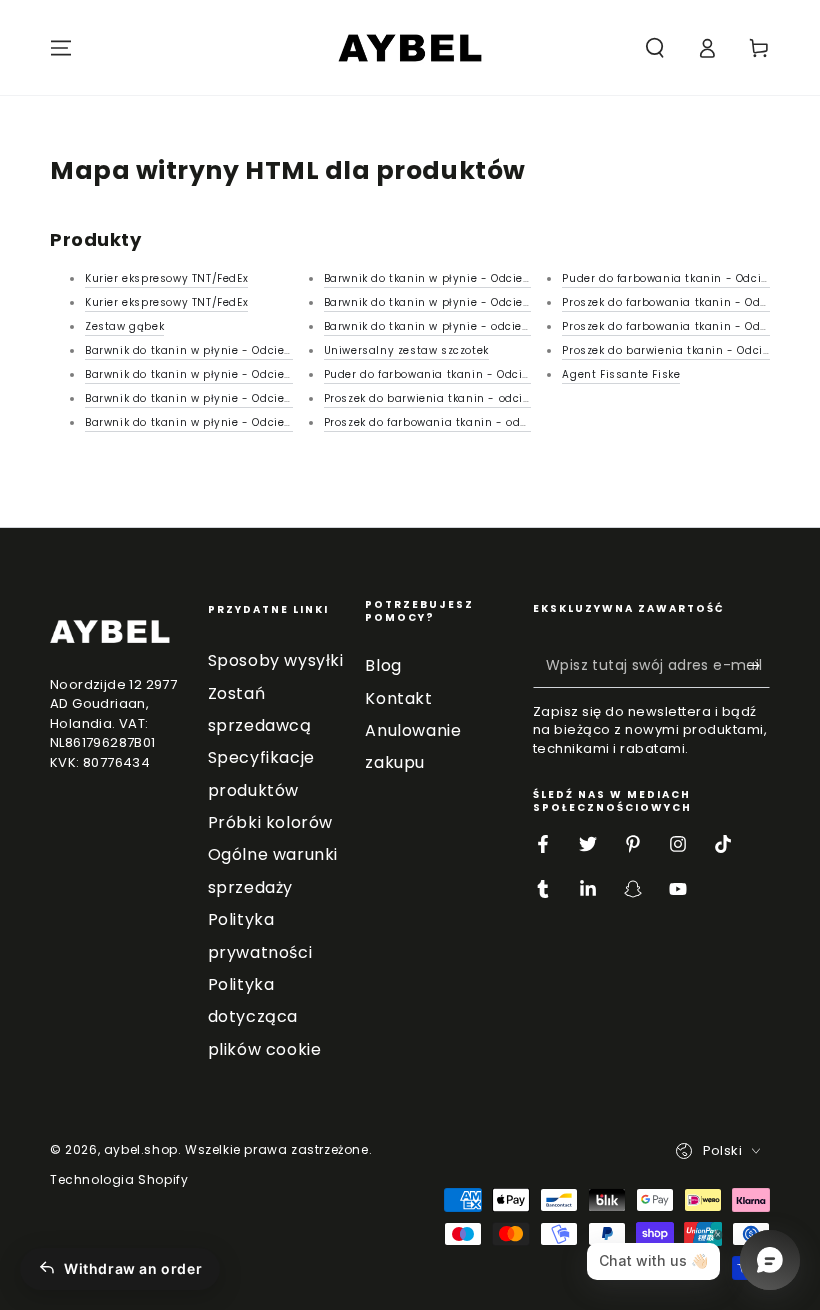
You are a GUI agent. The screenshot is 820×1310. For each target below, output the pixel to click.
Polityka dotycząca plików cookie (265, 1017)
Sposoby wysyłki (276, 660)
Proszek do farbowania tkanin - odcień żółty (449, 422)
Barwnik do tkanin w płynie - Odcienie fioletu (213, 350)
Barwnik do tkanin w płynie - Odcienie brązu (451, 278)
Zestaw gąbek (124, 326)
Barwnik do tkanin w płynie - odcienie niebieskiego (470, 326)
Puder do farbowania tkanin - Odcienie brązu (454, 374)
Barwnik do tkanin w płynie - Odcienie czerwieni (222, 398)
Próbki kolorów (270, 822)
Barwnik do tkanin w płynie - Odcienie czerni (212, 422)
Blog (383, 665)
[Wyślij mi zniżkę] (758, 665)
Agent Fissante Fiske (621, 374)
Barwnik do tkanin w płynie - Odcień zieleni (208, 374)
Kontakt (398, 698)
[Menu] (61, 48)
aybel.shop (141, 1149)
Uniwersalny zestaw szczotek (406, 350)
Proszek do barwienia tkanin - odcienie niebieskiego (474, 398)
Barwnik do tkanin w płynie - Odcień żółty (442, 302)
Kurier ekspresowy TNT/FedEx (166, 278)
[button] (655, 48)
